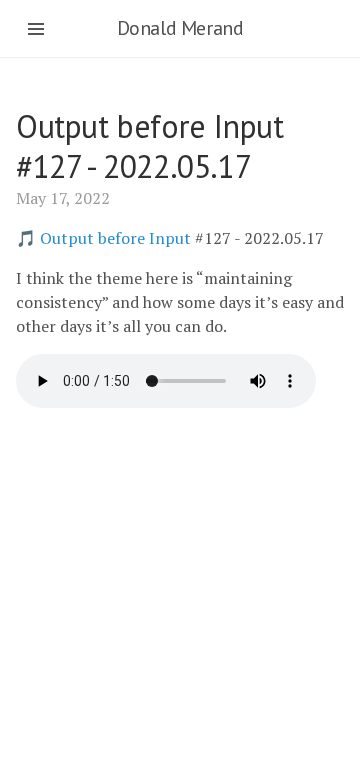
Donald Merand (180, 28)
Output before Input (115, 238)
